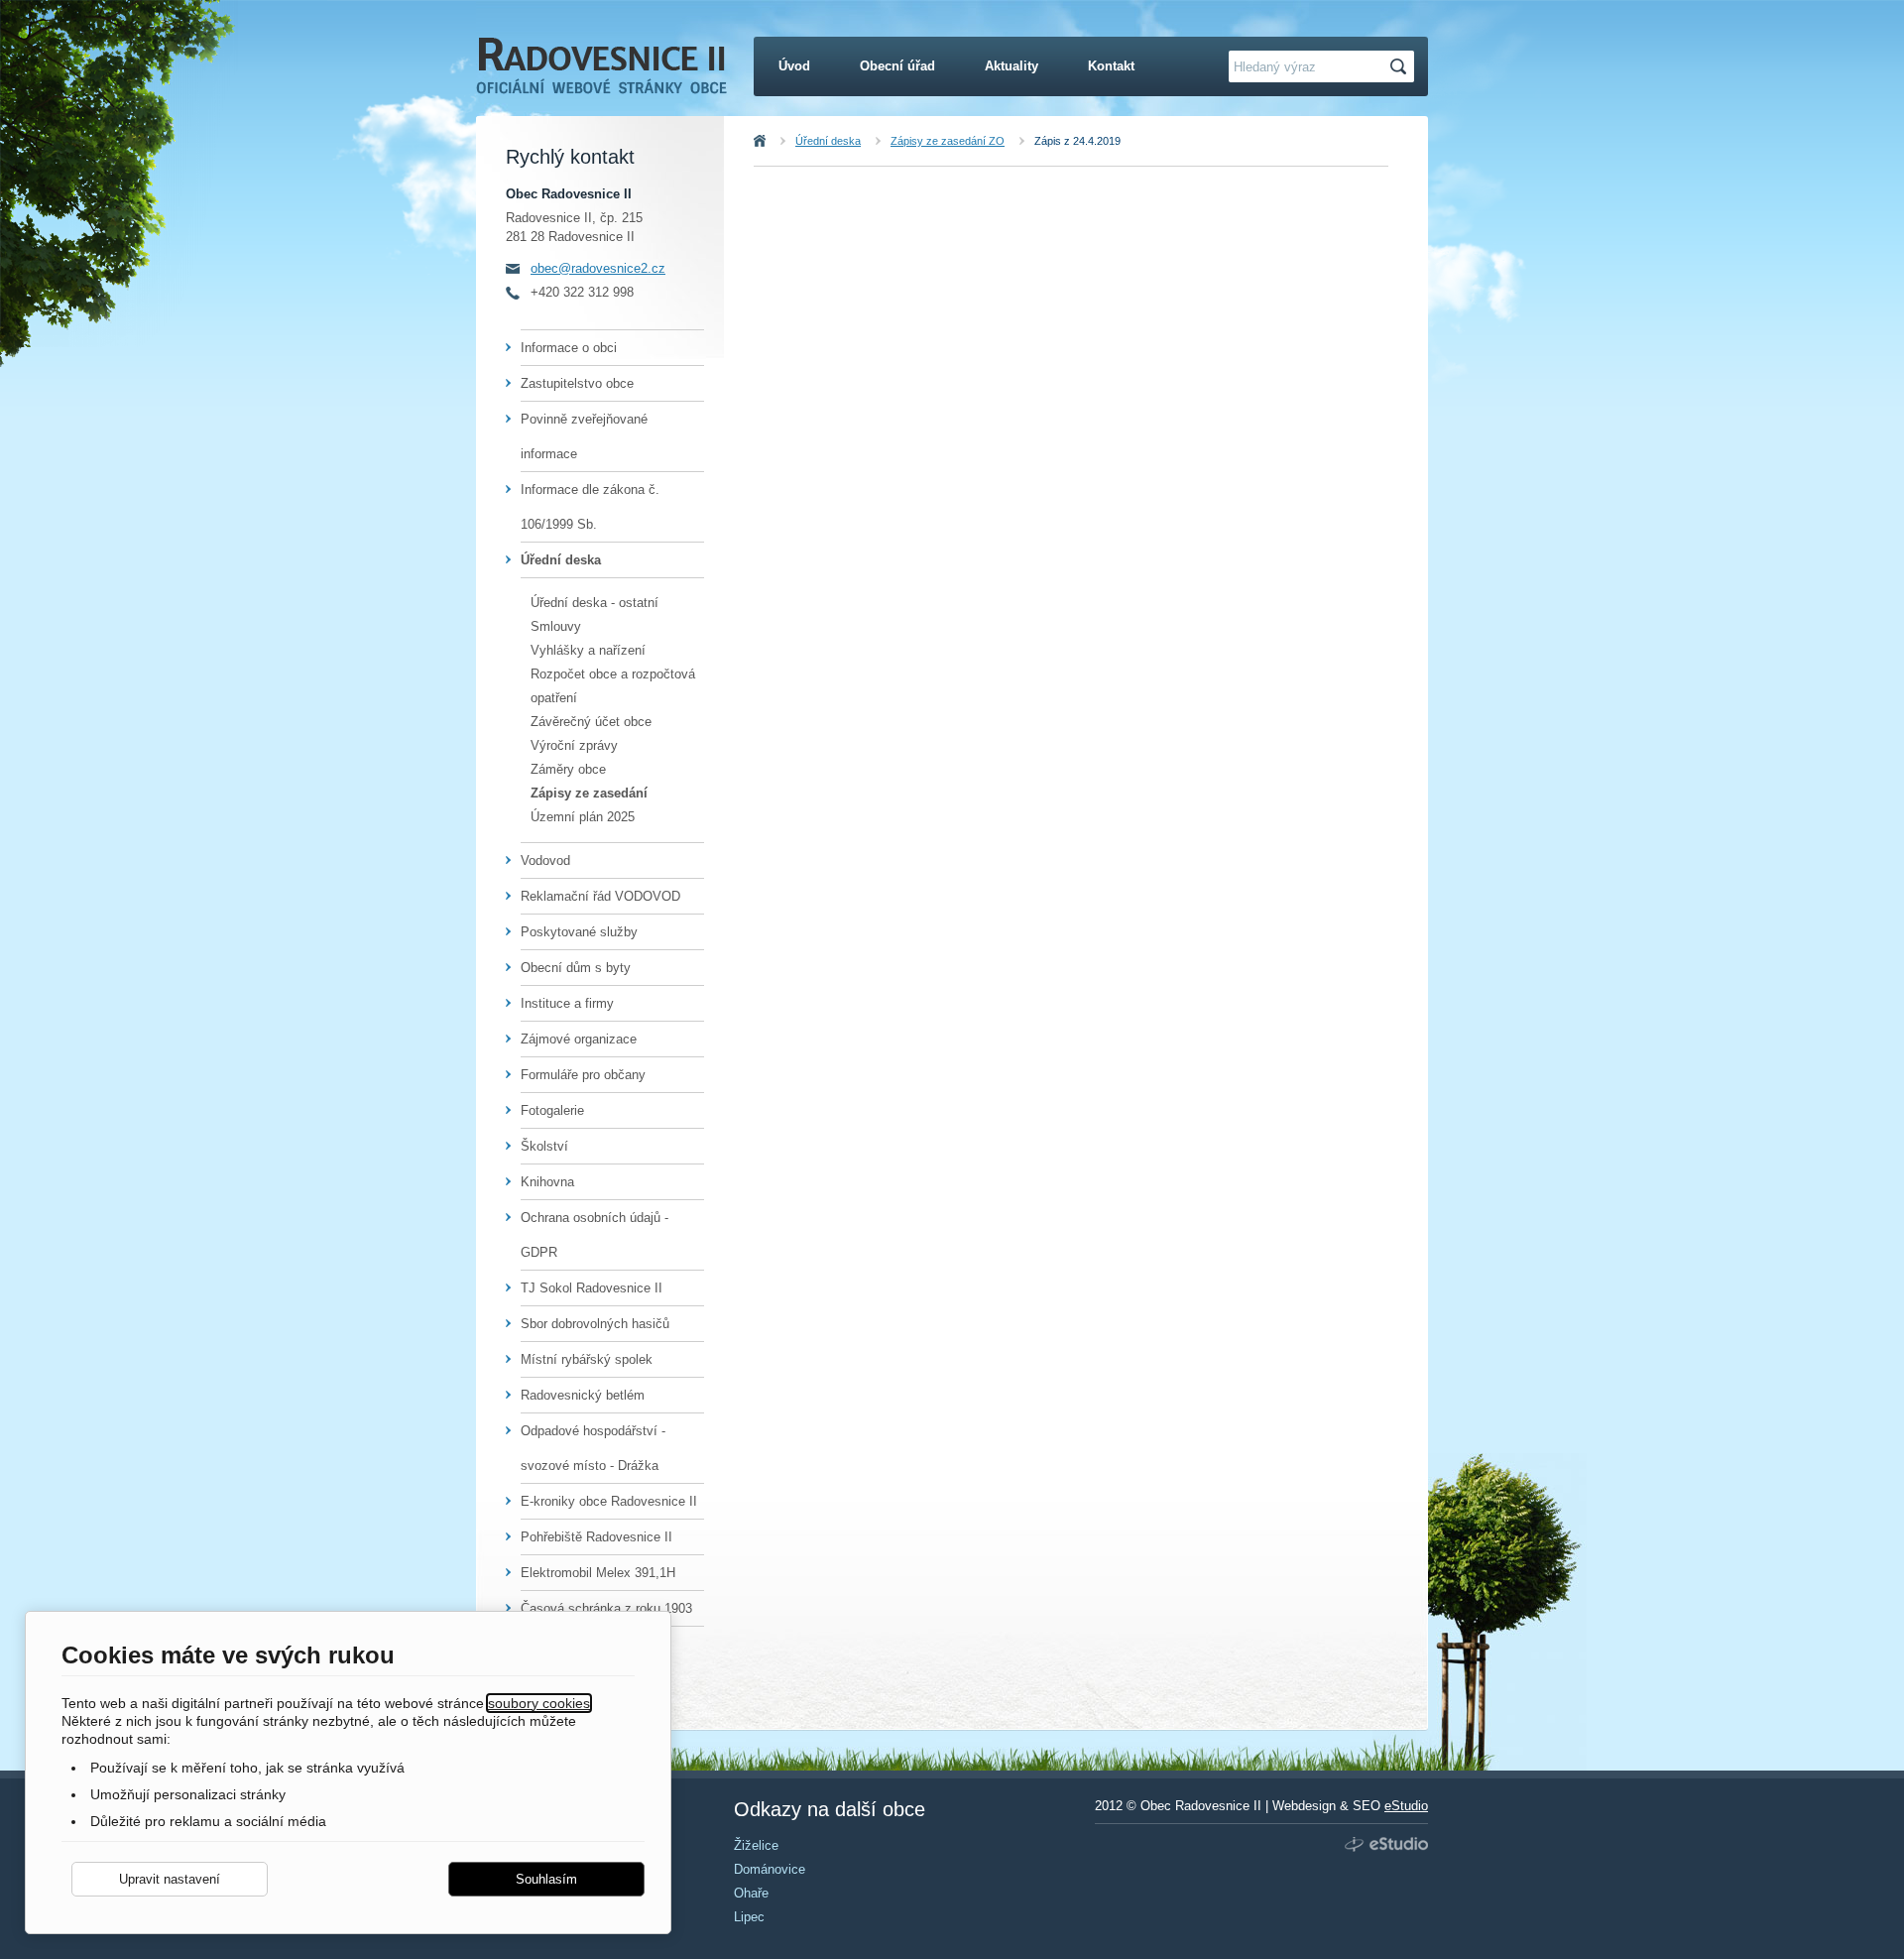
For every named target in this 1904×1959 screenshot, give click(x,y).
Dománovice (770, 1869)
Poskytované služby (579, 932)
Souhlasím (546, 1879)
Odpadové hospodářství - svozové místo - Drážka (593, 1448)
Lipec (749, 1917)
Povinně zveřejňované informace (584, 436)
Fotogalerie (552, 1110)
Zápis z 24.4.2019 (1077, 141)
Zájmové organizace (579, 1039)
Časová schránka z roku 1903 (606, 1608)
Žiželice (756, 1845)
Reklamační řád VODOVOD (600, 896)
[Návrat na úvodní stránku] (601, 77)
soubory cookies (539, 1703)
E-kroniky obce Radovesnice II (609, 1501)
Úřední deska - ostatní (595, 603)
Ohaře (751, 1893)
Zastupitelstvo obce (577, 383)
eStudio (1406, 1806)
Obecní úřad (897, 66)
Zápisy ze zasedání (589, 793)
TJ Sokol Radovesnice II (592, 1288)
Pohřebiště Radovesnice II (596, 1537)
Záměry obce (568, 769)
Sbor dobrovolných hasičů (595, 1324)
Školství (544, 1146)
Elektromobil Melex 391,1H (598, 1573)
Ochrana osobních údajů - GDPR (595, 1235)
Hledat (1401, 67)
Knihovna (547, 1182)
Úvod (781, 141)
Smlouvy (556, 626)
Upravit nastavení (170, 1879)
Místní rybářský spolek (587, 1359)
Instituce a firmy (567, 1003)
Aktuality (1011, 66)
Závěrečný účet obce (591, 722)
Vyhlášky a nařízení (588, 650)
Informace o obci (569, 348)
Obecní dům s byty (576, 968)
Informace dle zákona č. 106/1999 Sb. (590, 507)
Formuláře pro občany (583, 1075)
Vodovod (545, 860)
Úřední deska (828, 141)
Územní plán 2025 (583, 817)
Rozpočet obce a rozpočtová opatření (613, 686)
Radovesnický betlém (583, 1395)
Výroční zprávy (574, 745)
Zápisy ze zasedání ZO (948, 141)
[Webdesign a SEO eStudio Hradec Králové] (1384, 1845)
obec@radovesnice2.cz (598, 268)
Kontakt (1111, 66)
